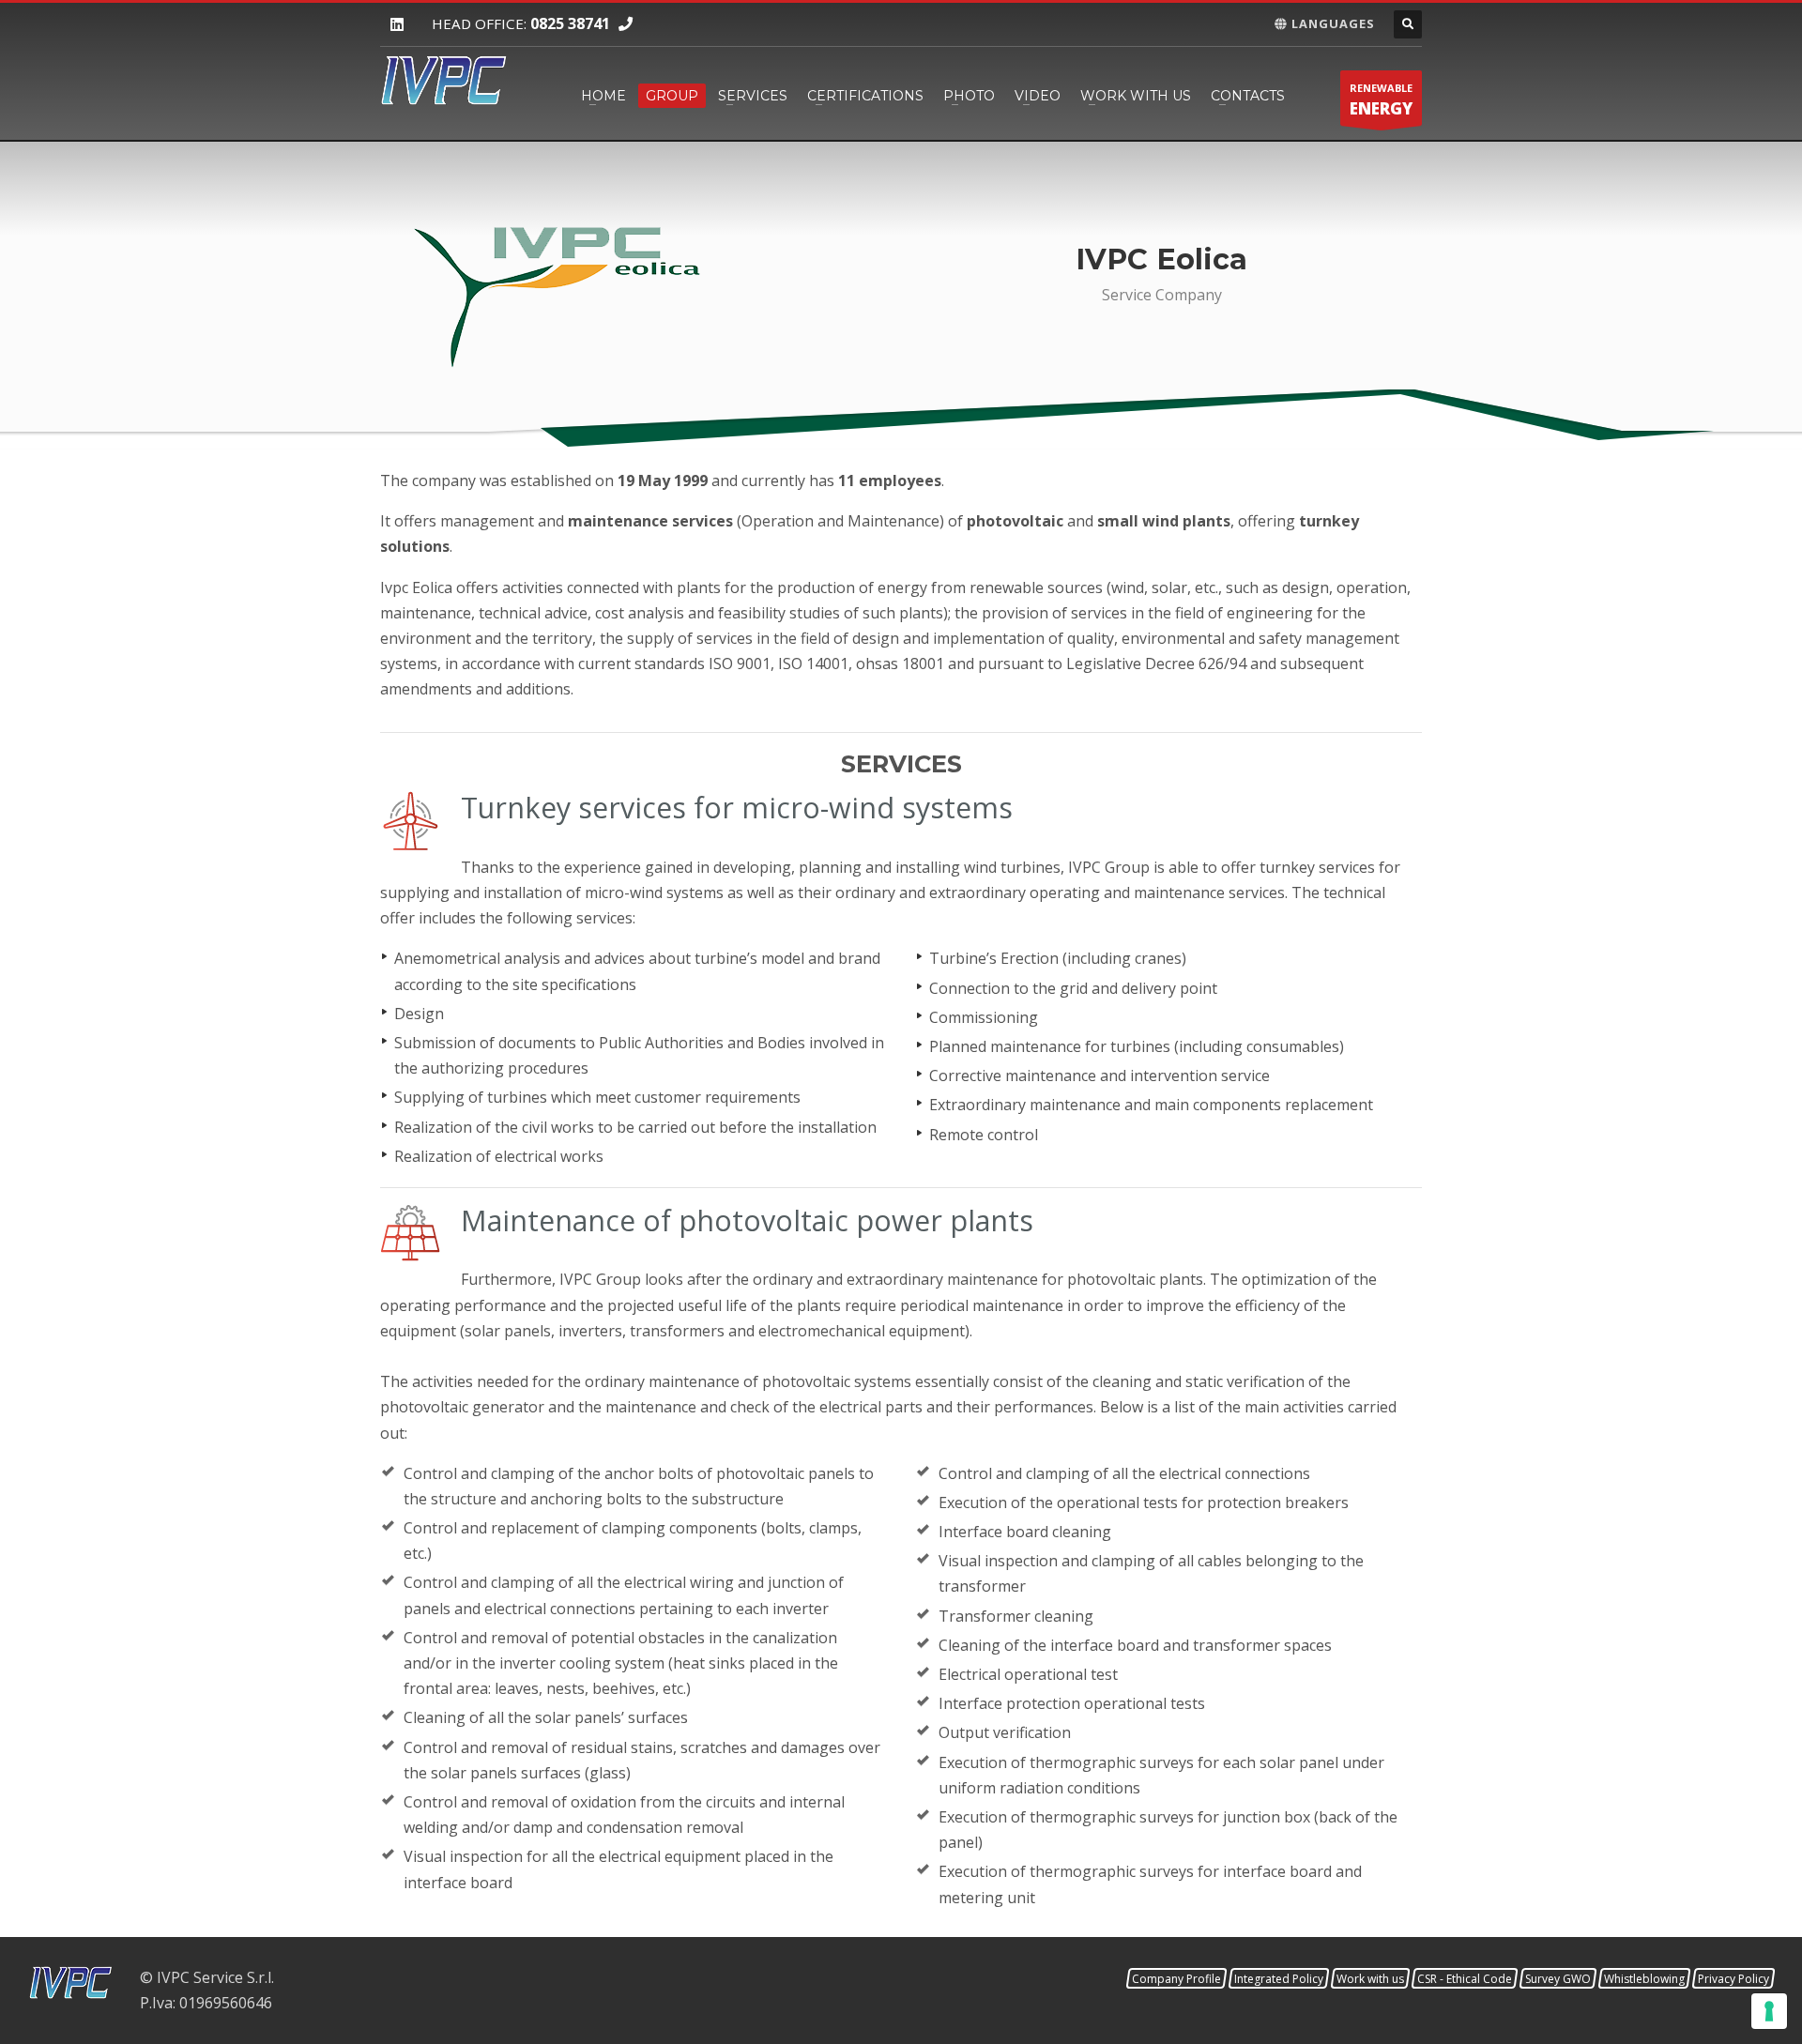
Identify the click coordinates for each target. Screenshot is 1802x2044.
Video (1038, 96)
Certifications (865, 96)
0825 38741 (570, 23)
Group (672, 96)
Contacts (1248, 96)
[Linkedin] (397, 25)
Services (753, 96)
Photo (969, 96)
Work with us (1136, 96)
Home (603, 96)
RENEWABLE (1381, 100)
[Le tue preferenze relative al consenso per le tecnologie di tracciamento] (1769, 2011)
